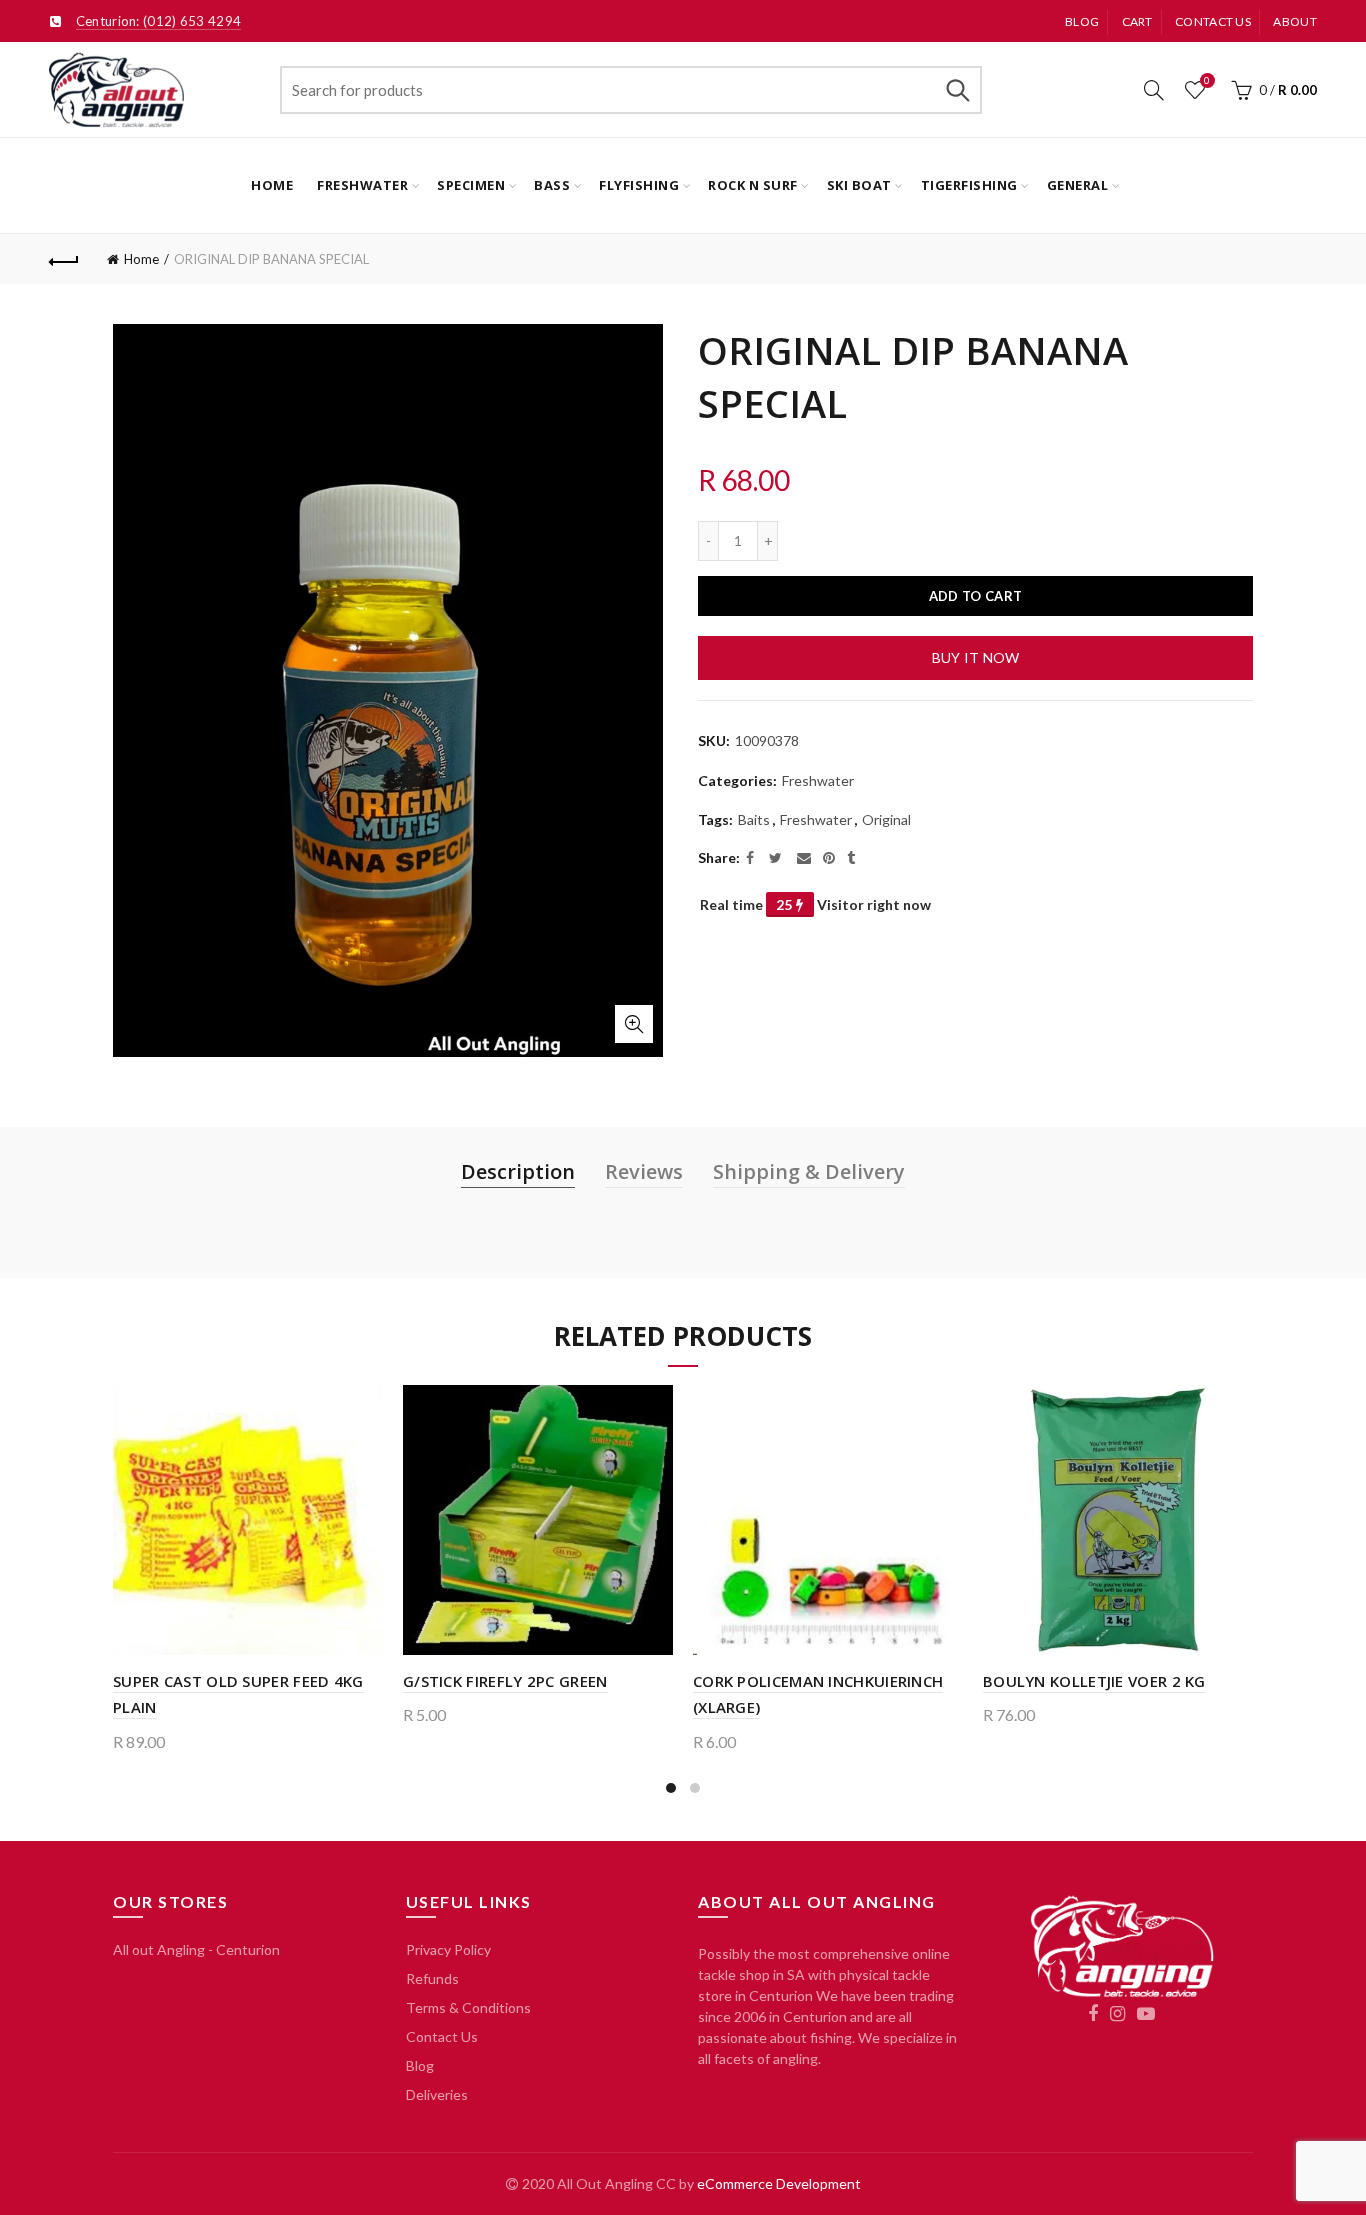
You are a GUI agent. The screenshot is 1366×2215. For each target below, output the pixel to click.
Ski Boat (859, 185)
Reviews (644, 1171)
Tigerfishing (969, 185)
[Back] (64, 259)
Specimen (471, 185)
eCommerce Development (779, 2183)
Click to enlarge (634, 1024)
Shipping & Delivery (809, 1171)
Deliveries (437, 2094)
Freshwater (362, 185)
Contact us (1213, 21)
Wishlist (1207, 80)
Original (886, 819)
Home (272, 185)
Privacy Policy (448, 1949)
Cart (1137, 21)
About (1295, 21)
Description (518, 1171)
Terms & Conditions (468, 2007)
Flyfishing (639, 185)
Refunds (432, 1978)
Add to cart (975, 596)
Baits (754, 819)
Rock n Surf (753, 185)
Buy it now (976, 657)
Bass (552, 185)
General (1078, 185)
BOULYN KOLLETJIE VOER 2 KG (1094, 1681)
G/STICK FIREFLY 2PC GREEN (505, 1681)
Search (957, 90)
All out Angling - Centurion (196, 1949)
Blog (1082, 21)
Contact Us (442, 2036)
